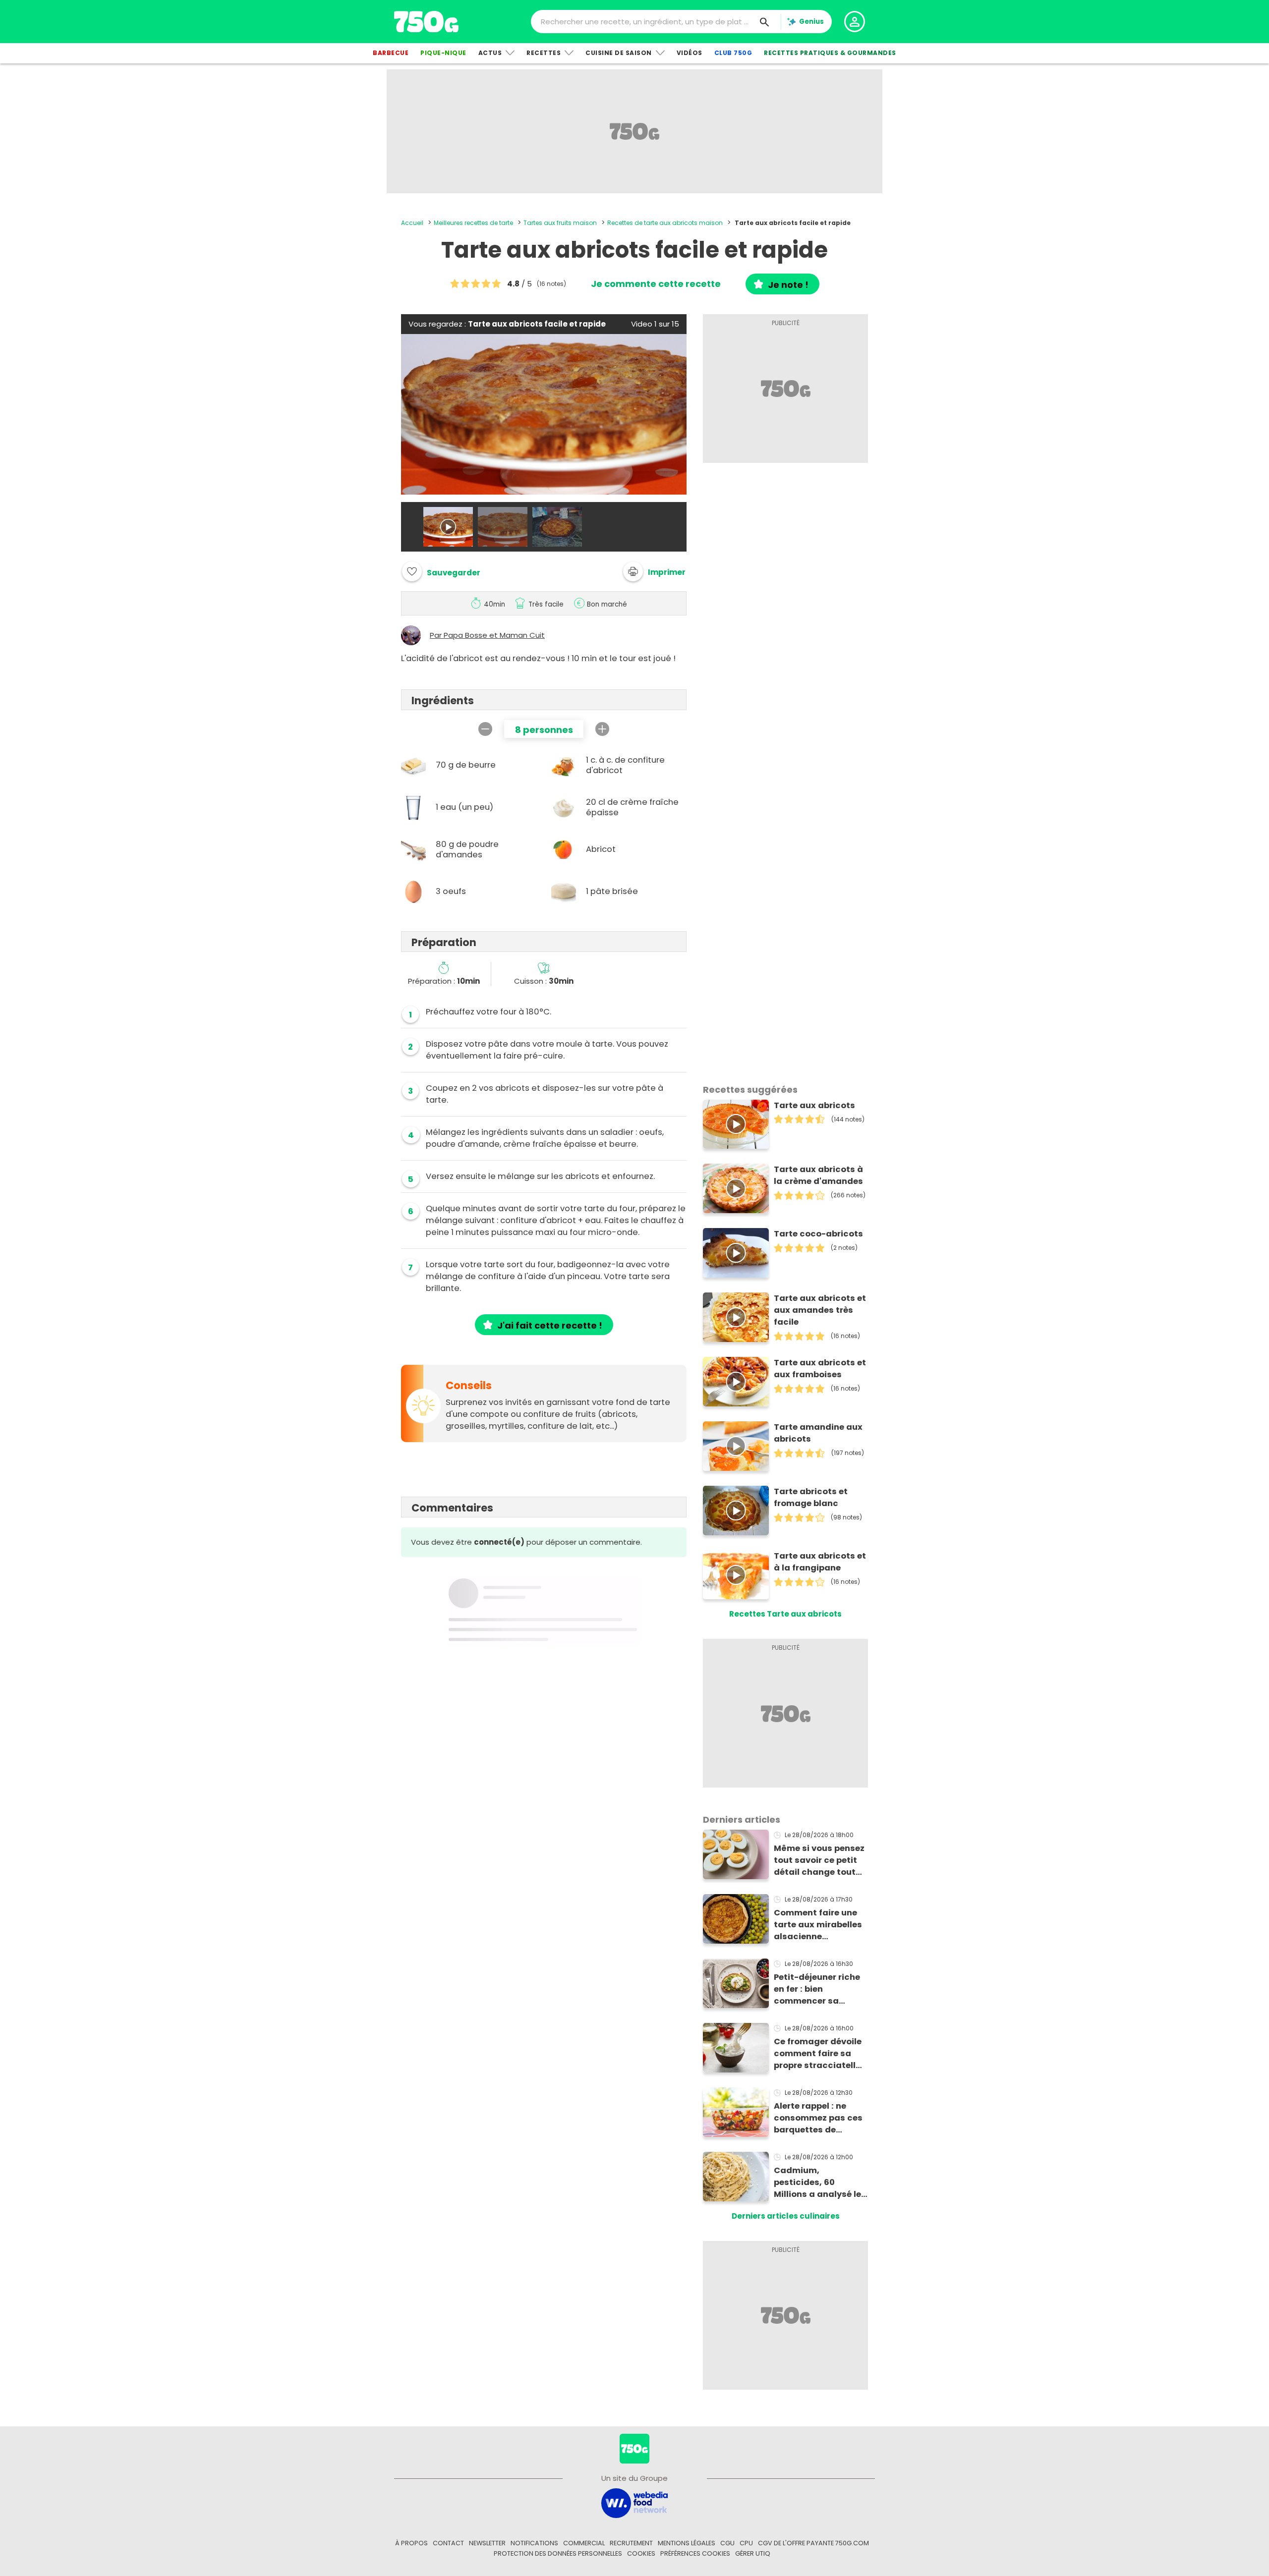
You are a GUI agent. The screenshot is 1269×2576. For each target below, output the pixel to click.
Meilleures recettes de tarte (473, 223)
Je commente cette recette (656, 284)
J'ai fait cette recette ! (550, 1325)
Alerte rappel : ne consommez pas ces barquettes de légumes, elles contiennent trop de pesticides (818, 2118)
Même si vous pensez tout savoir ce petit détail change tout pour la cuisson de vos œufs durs (819, 1860)
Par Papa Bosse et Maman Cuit (487, 635)
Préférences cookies (695, 2553)
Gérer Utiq (753, 2553)
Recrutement (631, 2543)
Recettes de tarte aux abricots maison (665, 223)
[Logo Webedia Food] (634, 2502)
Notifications (534, 2543)
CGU (727, 2543)
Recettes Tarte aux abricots (785, 1614)
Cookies (641, 2553)
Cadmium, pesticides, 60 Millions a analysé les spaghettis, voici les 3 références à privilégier (820, 2183)
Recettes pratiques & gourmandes (830, 53)
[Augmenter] (602, 729)
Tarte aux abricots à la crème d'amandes (818, 1175)
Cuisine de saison (619, 53)
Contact (448, 2543)
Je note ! (788, 285)
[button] (654, 571)
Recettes (544, 53)
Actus (490, 53)
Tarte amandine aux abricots (818, 1433)
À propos (411, 2543)
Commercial (584, 2543)
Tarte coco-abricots (818, 1234)
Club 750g (733, 53)
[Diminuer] (485, 729)
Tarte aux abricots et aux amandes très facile (820, 1310)
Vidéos (690, 53)
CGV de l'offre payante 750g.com (813, 2543)
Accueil (412, 223)
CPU (746, 2543)
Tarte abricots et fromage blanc (811, 1497)
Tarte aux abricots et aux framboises (820, 1369)
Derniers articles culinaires (786, 2216)
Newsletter (487, 2543)
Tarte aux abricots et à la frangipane (820, 1562)
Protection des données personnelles (558, 2553)
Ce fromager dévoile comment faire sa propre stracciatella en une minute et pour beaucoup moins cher (821, 2054)
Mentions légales (687, 2543)
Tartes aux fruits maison (560, 223)
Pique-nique (443, 53)
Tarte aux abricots (814, 1105)
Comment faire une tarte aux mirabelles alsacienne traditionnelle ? (818, 1925)
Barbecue (391, 53)
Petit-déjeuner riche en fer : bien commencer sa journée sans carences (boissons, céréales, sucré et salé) (818, 1989)
